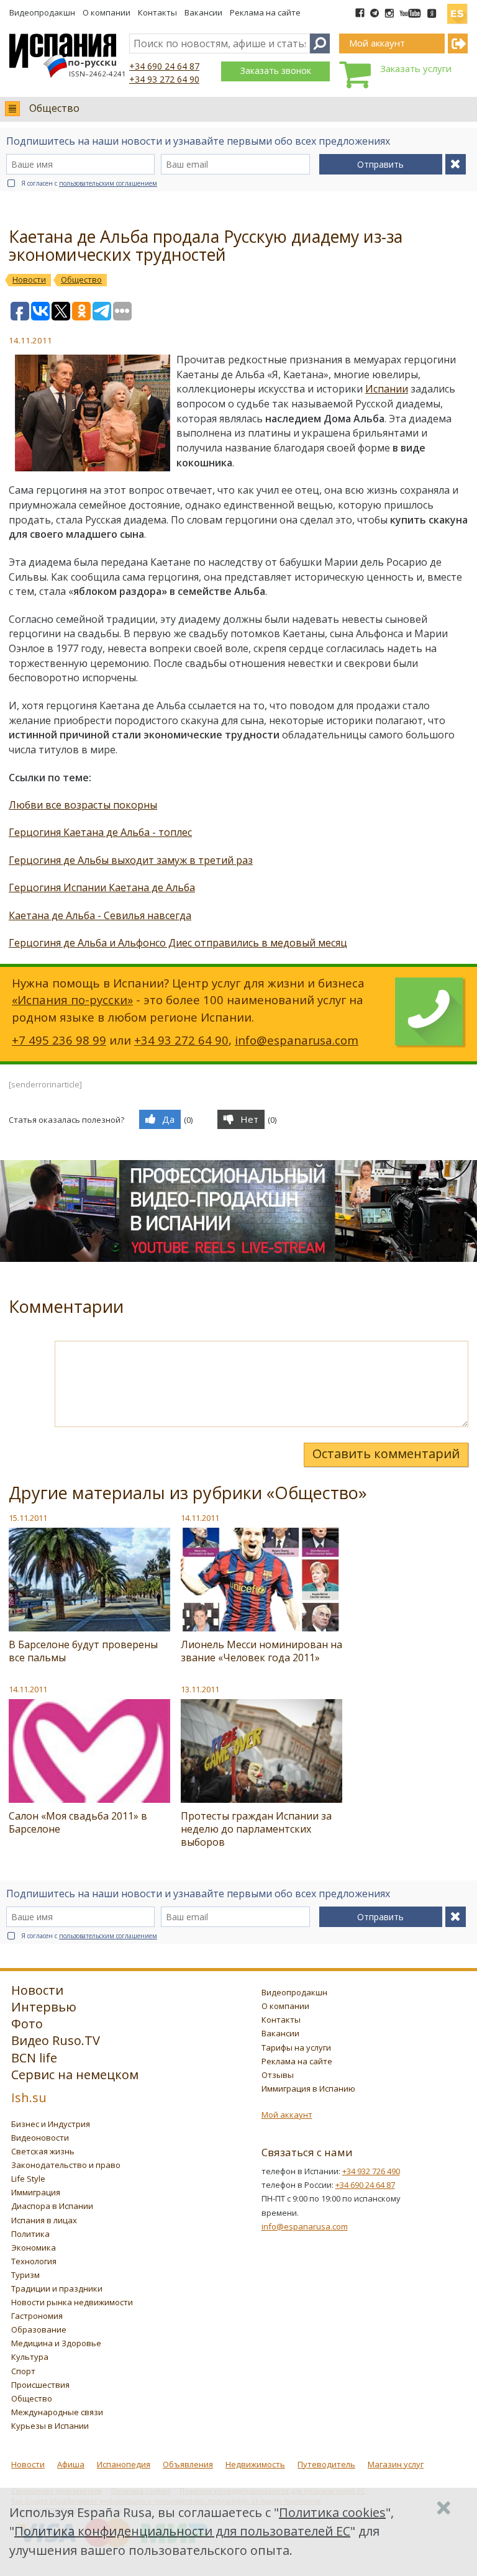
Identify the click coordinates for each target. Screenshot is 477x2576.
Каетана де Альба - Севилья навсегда (100, 915)
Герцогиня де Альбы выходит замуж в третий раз (131, 860)
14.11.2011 (200, 1518)
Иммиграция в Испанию (308, 2088)
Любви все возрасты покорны (83, 805)
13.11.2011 (200, 1689)
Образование (39, 2329)
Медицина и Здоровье (56, 2343)
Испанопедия (124, 2464)
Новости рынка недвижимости (72, 2302)
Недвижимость (255, 2464)
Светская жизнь (43, 2151)
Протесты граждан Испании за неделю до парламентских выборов (256, 1829)
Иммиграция (36, 2192)
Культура (30, 2357)
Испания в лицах (44, 2220)
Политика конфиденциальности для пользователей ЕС (182, 2531)
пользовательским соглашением (108, 183)
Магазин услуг (396, 2464)
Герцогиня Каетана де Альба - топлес (100, 832)
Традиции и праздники (57, 2288)
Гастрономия (37, 2316)
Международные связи (57, 2412)
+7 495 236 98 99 (59, 1040)
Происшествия (40, 2385)
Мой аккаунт (287, 2115)
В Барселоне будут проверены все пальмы (83, 1651)
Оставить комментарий (386, 1454)
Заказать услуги (416, 68)
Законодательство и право (66, 2165)
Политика (30, 2234)
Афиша (71, 2464)
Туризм (25, 2275)
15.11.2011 (28, 1518)
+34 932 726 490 (371, 2171)
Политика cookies (332, 2512)
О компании (107, 12)
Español (457, 9)
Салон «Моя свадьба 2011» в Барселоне (78, 1822)
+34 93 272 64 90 (164, 79)
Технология (34, 2261)
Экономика (34, 2247)
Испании (387, 389)
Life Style (28, 2179)
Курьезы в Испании (50, 2426)
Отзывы (278, 2075)
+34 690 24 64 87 (164, 66)
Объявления (188, 2464)
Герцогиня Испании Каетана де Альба (102, 887)
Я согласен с (89, 183)
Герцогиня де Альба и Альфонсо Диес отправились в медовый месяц (178, 943)
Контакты (157, 12)
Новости (28, 2464)
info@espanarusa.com (297, 1040)
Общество (54, 108)
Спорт (23, 2371)
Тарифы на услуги (296, 2048)
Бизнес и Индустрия (51, 2124)
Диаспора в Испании (52, 2206)
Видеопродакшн (42, 12)
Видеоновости (40, 2138)
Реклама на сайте (265, 12)
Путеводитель (326, 2464)
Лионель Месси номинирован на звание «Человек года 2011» (261, 1651)
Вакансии (203, 12)
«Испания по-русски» (72, 1000)
